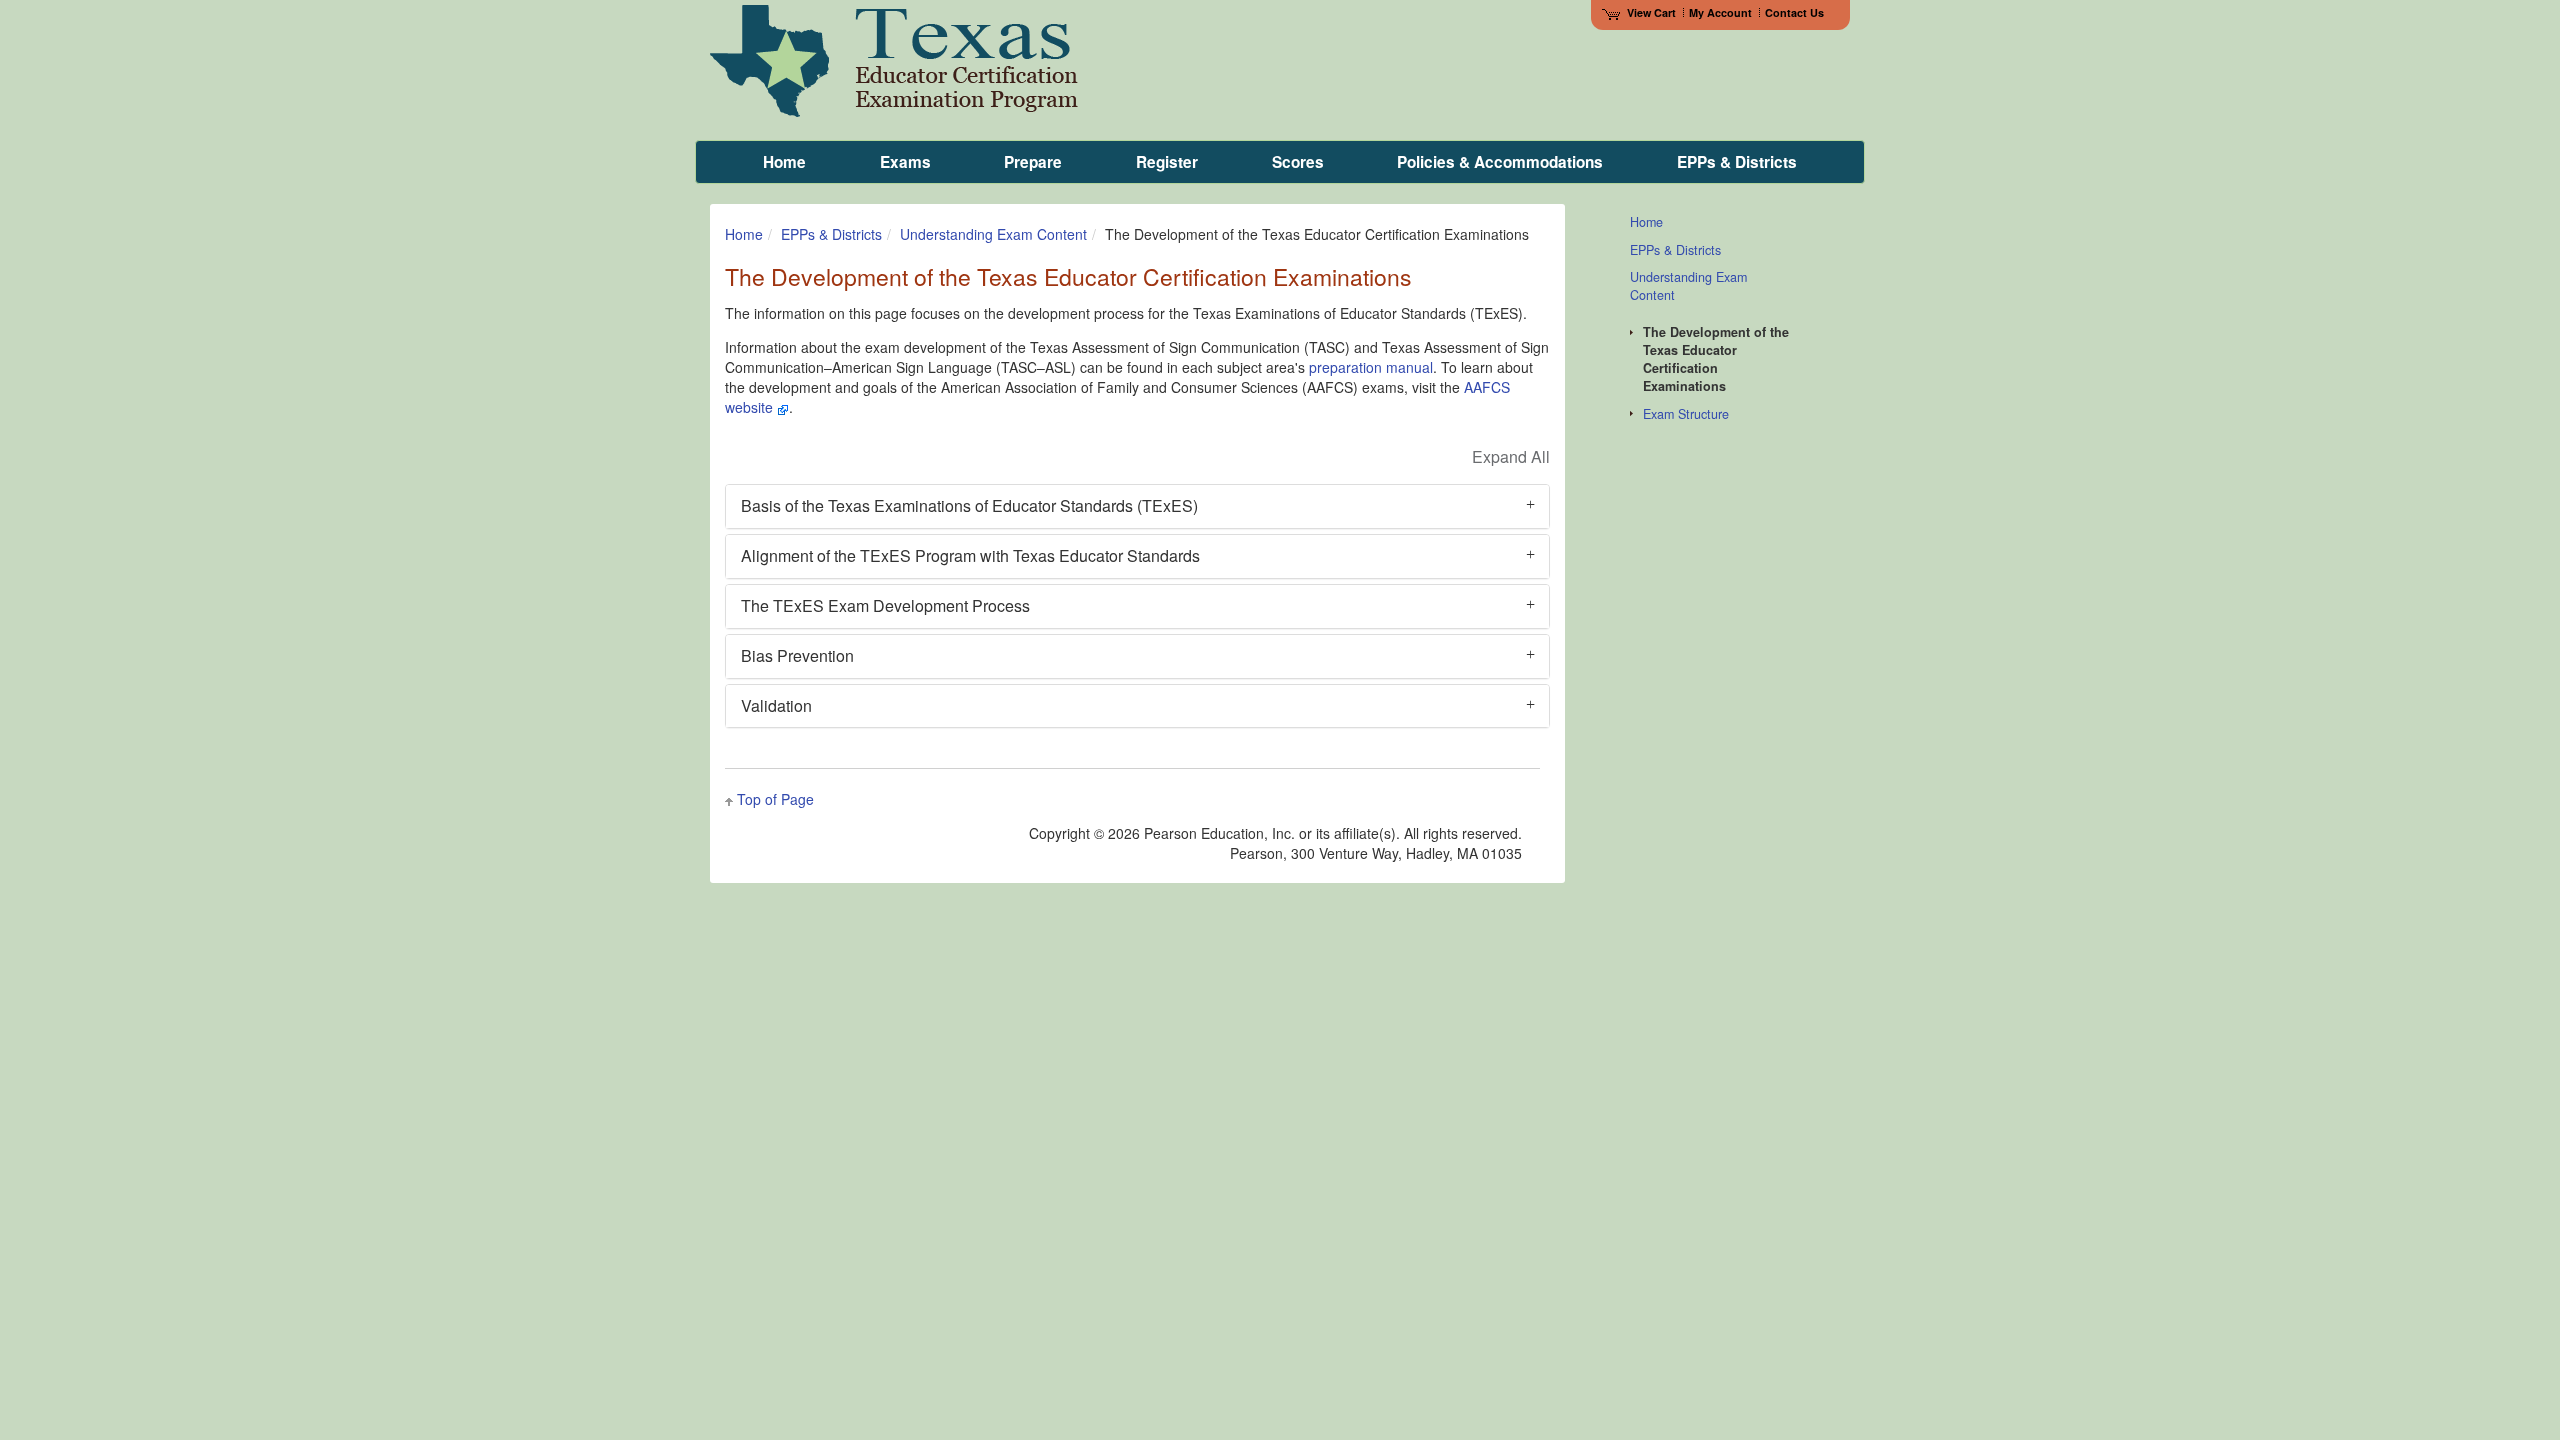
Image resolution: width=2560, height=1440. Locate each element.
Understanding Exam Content (993, 234)
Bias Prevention (797, 655)
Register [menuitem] (1167, 162)
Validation (776, 705)
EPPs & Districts (831, 234)
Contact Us (1794, 12)
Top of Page (775, 799)
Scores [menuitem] (1298, 162)
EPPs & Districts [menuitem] (1737, 162)
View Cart (1651, 12)
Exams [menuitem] (905, 162)
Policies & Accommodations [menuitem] (1500, 162)
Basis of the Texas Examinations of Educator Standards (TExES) (969, 505)
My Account (1720, 12)
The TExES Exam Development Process (885, 605)
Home (744, 234)
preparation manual (1371, 367)
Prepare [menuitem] (1033, 162)
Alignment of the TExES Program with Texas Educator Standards (970, 555)
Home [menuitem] (784, 162)
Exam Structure (1686, 414)
